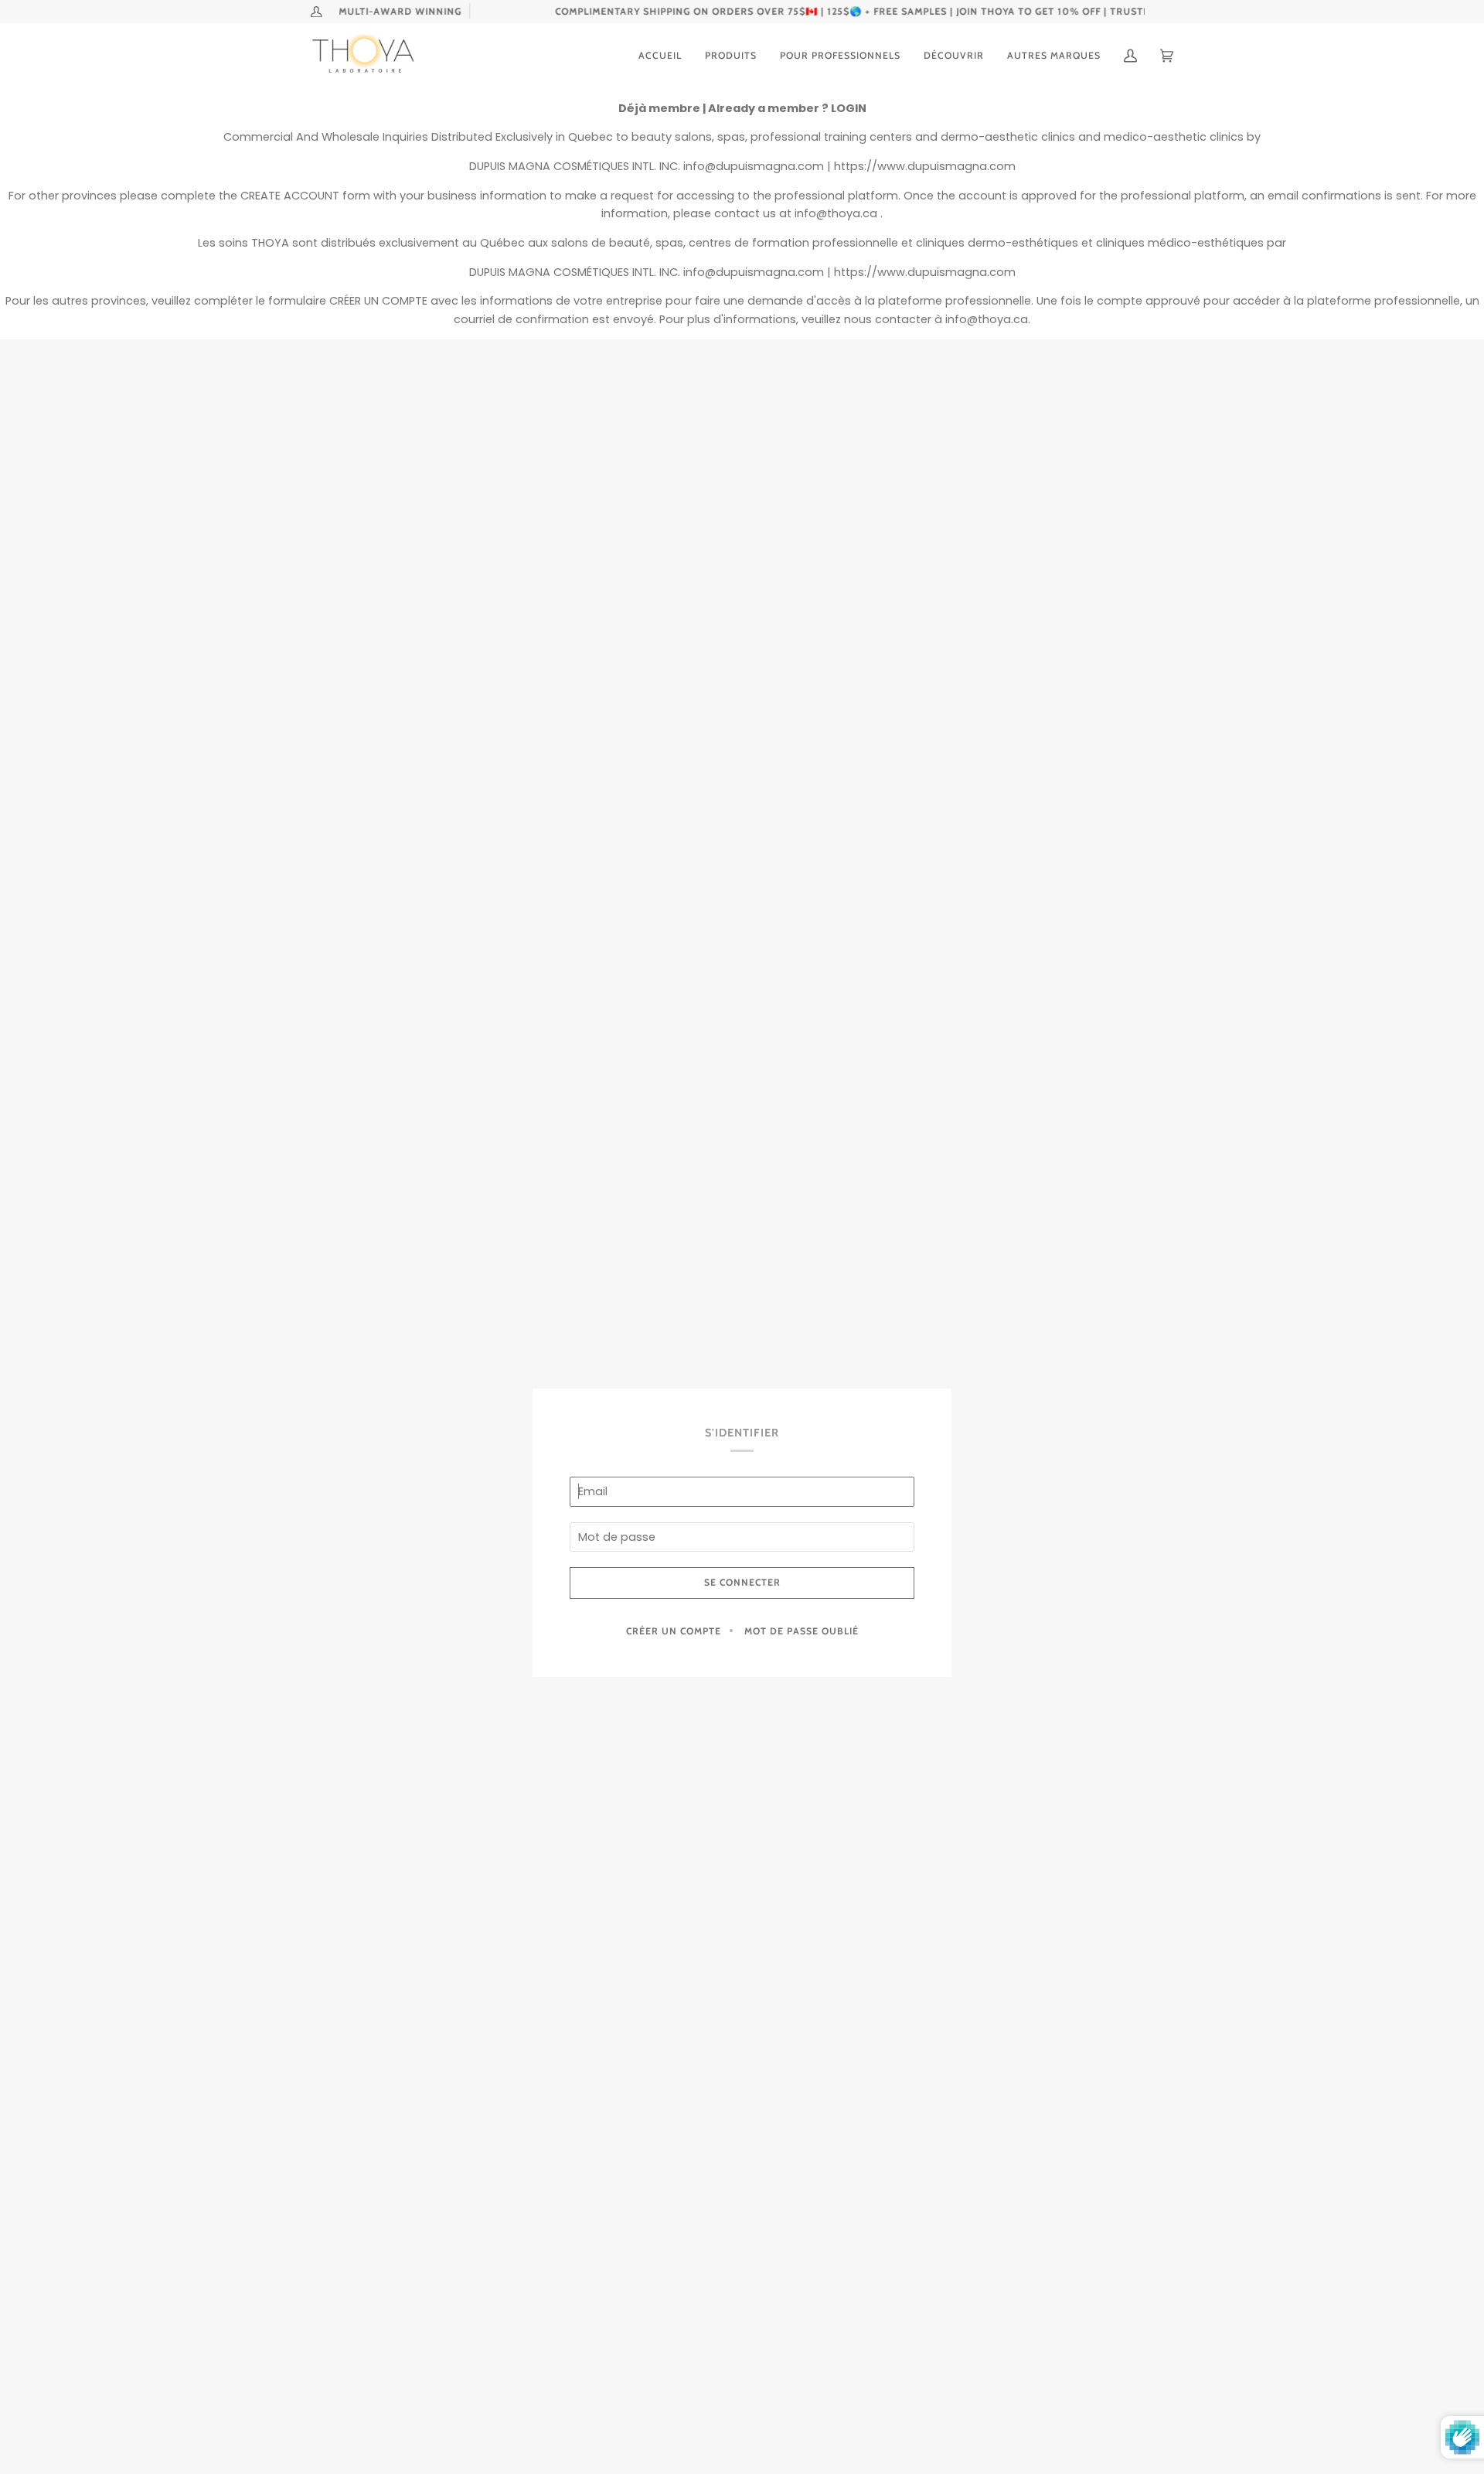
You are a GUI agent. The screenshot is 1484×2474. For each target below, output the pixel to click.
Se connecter (742, 1582)
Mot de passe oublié (802, 1631)
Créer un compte (674, 1631)
